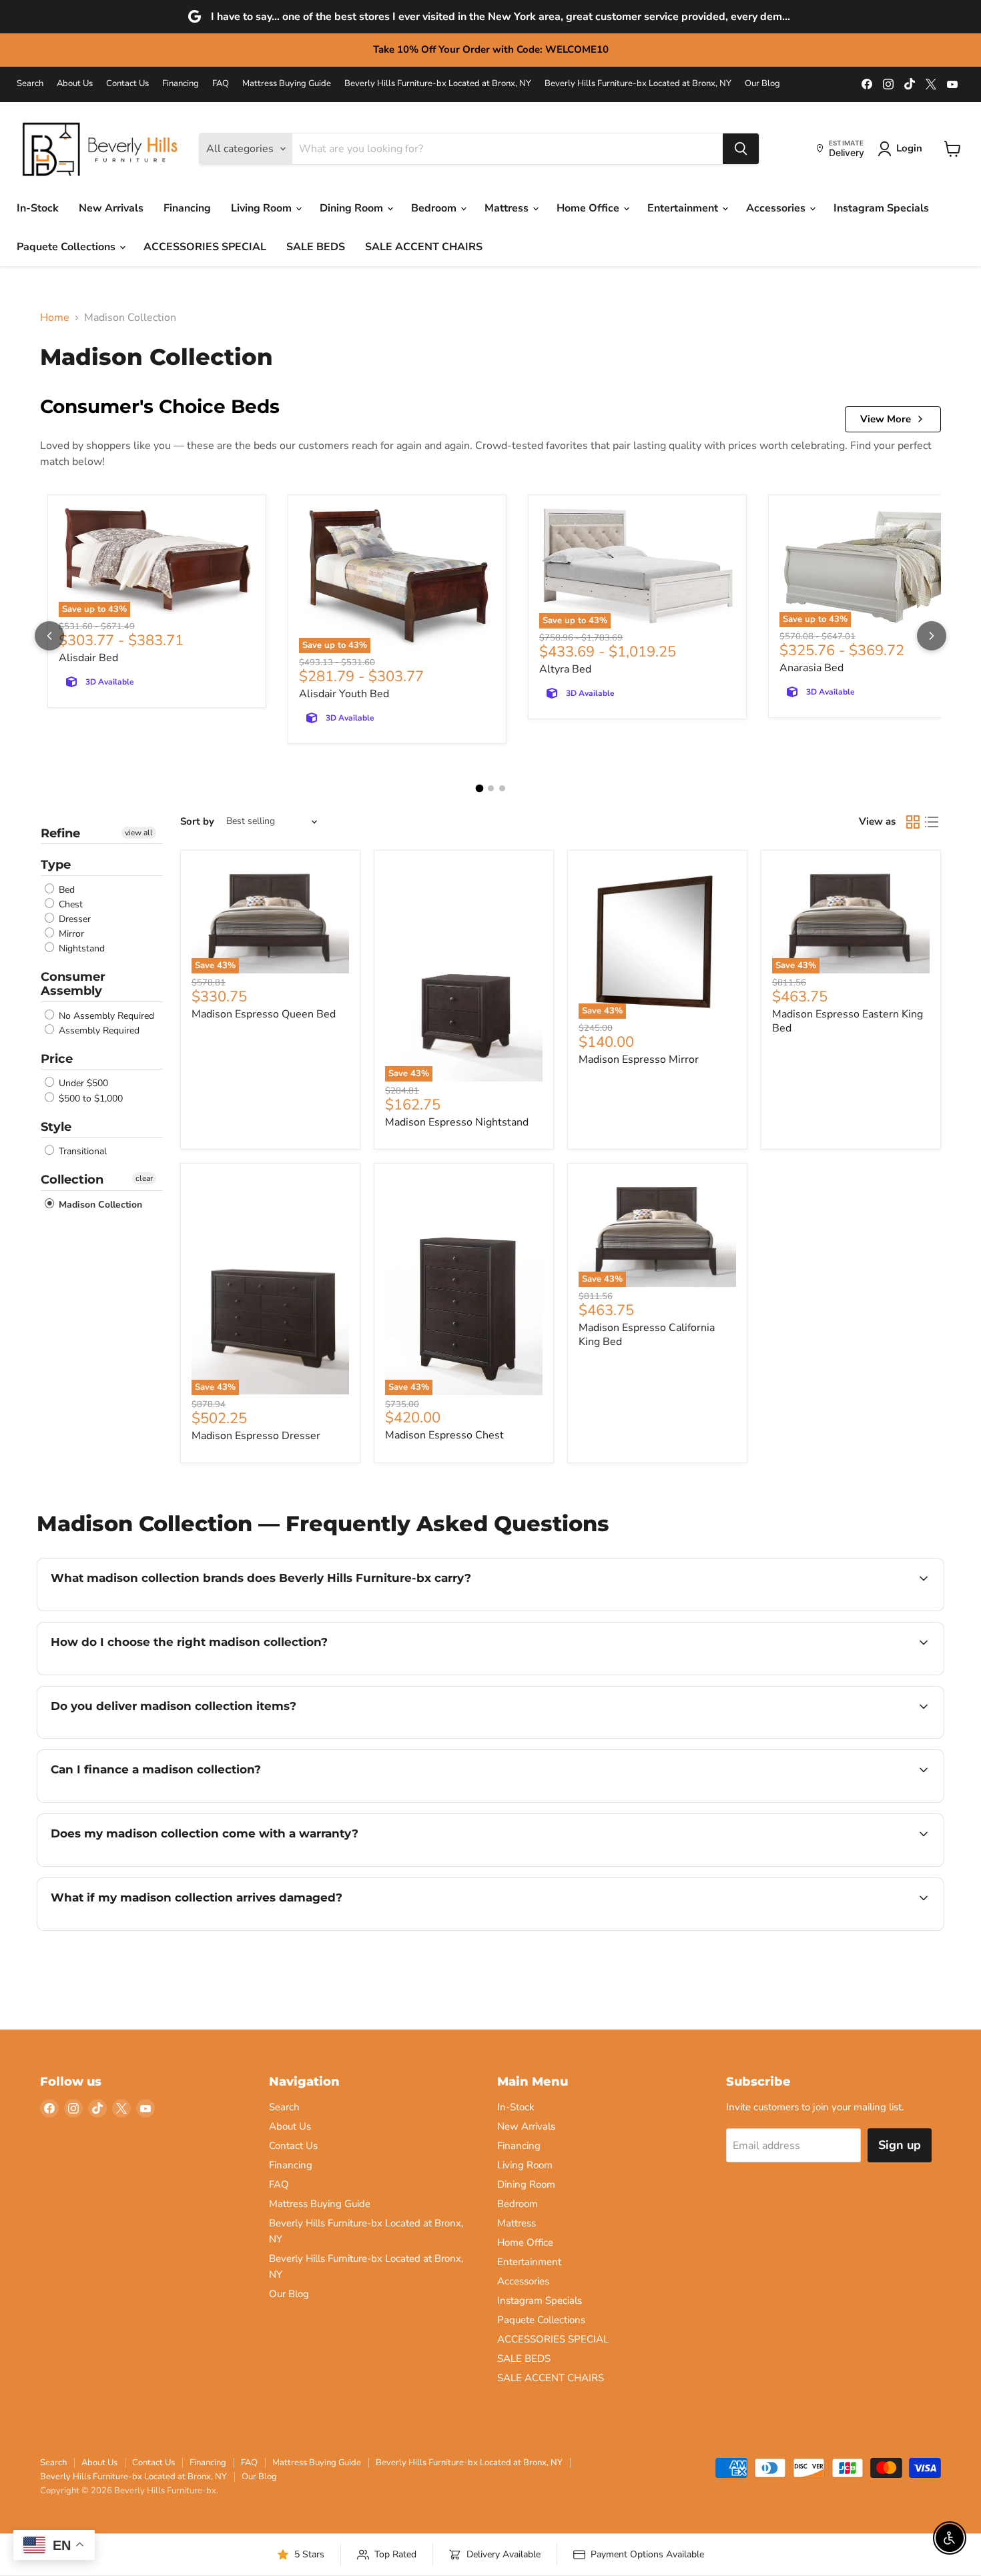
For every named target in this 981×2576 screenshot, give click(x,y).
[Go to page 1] (479, 788)
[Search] (741, 149)
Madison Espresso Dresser (256, 1436)
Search (30, 84)
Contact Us (127, 84)
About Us (75, 84)
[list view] (932, 822)
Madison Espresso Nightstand (457, 1122)
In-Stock (38, 208)
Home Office (589, 208)
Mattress (508, 208)
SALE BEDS (316, 247)
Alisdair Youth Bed (344, 694)
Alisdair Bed (88, 658)
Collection (72, 1180)
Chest (69, 904)
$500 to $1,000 (89, 1099)
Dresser (73, 919)
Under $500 (82, 1084)
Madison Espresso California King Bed (647, 1335)
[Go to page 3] (502, 788)
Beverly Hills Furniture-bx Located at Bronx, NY (438, 84)
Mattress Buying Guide (287, 84)
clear (144, 1178)
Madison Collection (99, 1205)
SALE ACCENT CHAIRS (424, 247)
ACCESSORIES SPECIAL (205, 247)
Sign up (900, 2145)
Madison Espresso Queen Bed (264, 1014)
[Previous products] (49, 636)
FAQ (221, 84)
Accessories (777, 208)
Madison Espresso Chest (444, 1435)
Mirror (70, 934)
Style (56, 1127)
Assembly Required (98, 1030)
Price (57, 1059)
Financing (181, 84)
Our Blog (762, 84)
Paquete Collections (67, 247)
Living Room (263, 208)
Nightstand (80, 948)
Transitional (81, 1151)
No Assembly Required (105, 1016)
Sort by (197, 822)
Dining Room (353, 208)
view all (139, 833)
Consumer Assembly (73, 984)
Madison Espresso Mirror (639, 1059)
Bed (65, 890)
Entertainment (684, 208)
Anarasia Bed (811, 668)
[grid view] (913, 822)
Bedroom (435, 208)
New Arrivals (111, 208)
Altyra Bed (565, 669)
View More (886, 419)
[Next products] (932, 636)
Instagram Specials (881, 208)
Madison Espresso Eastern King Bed (848, 1021)
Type (56, 865)
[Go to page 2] (491, 788)
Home (55, 318)
